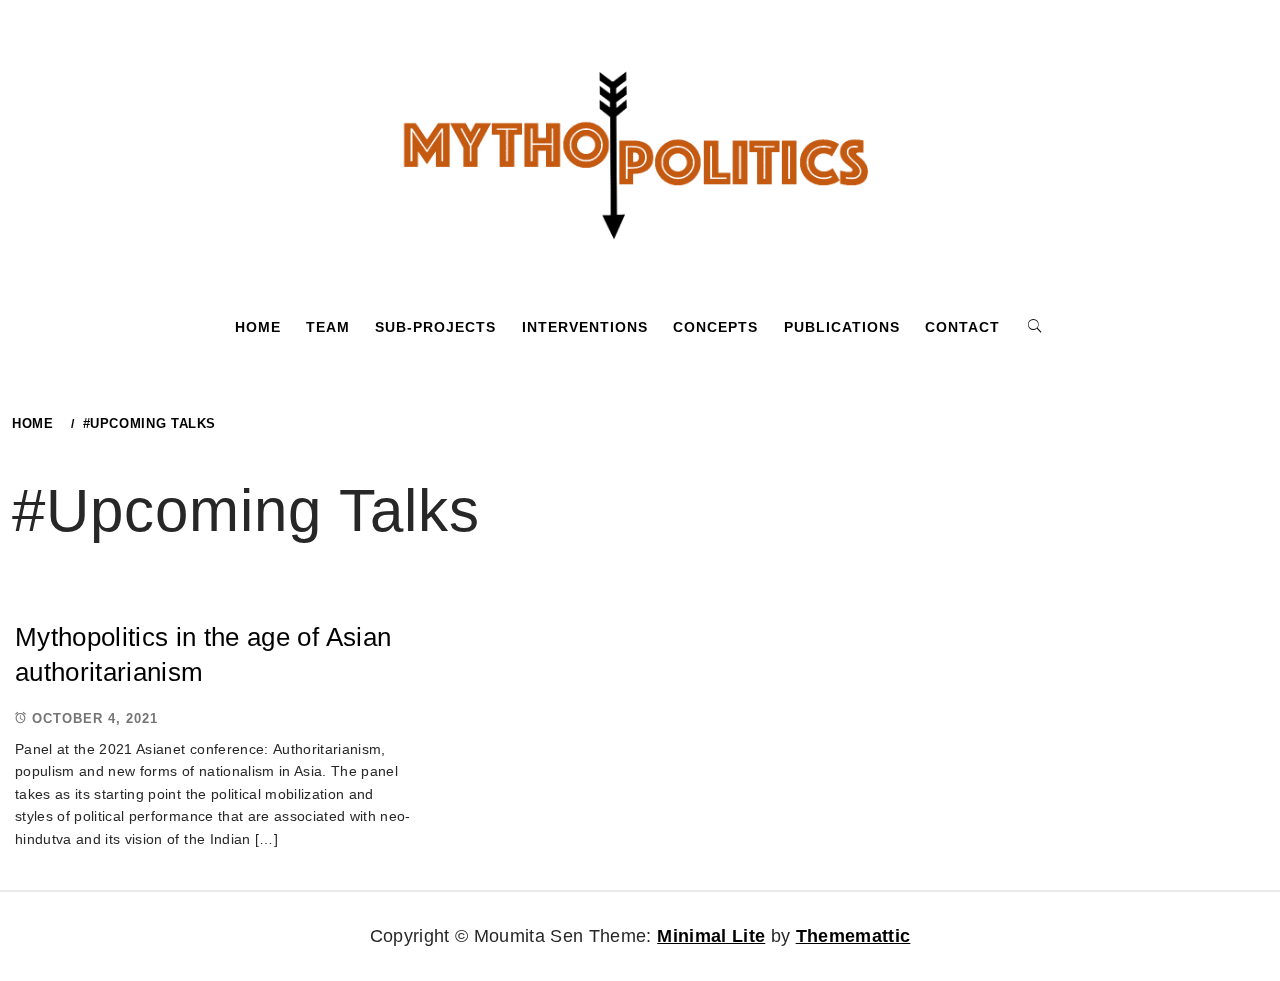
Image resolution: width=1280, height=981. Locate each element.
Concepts (715, 327)
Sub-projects (435, 327)
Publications (842, 327)
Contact (962, 327)
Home (258, 327)
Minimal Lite (711, 936)
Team (328, 327)
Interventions (585, 327)
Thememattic (853, 936)
